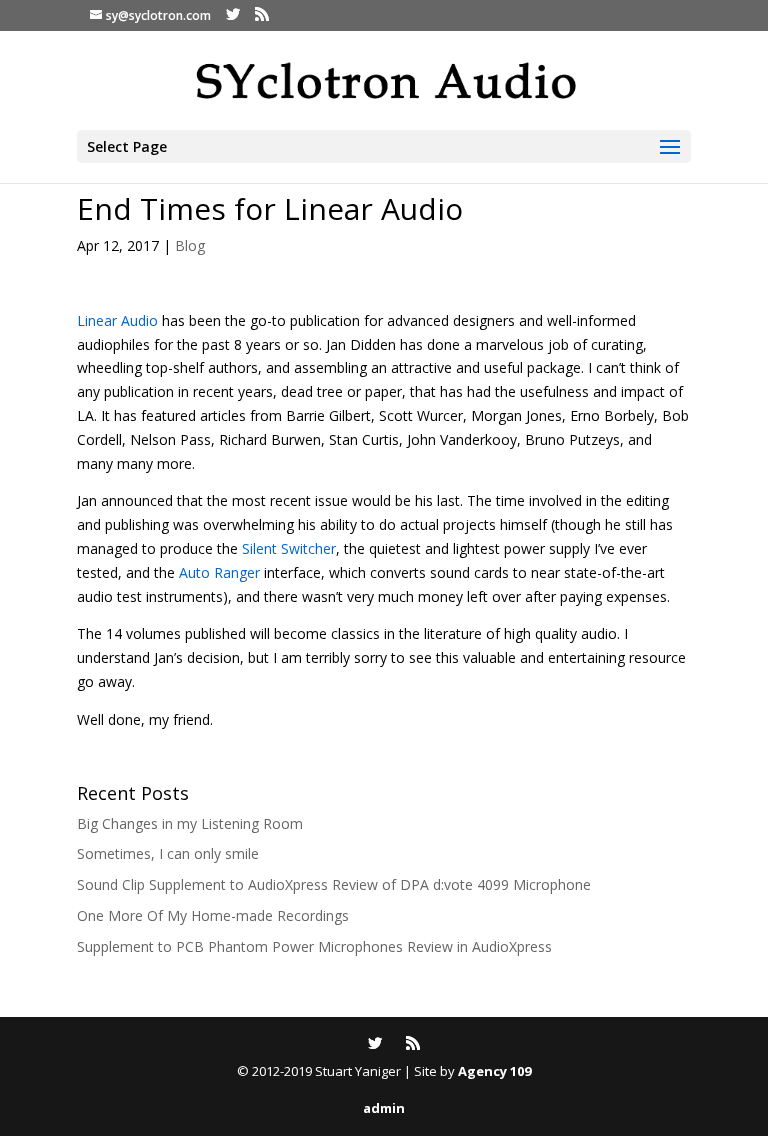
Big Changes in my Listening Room (190, 823)
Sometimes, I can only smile (168, 853)
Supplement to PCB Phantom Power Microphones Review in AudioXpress (314, 946)
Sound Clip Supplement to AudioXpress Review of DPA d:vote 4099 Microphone (334, 884)
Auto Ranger (219, 572)
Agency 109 (494, 1071)
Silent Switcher (289, 548)
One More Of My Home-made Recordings (213, 915)
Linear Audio (117, 320)
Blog (190, 245)
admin (384, 1108)
